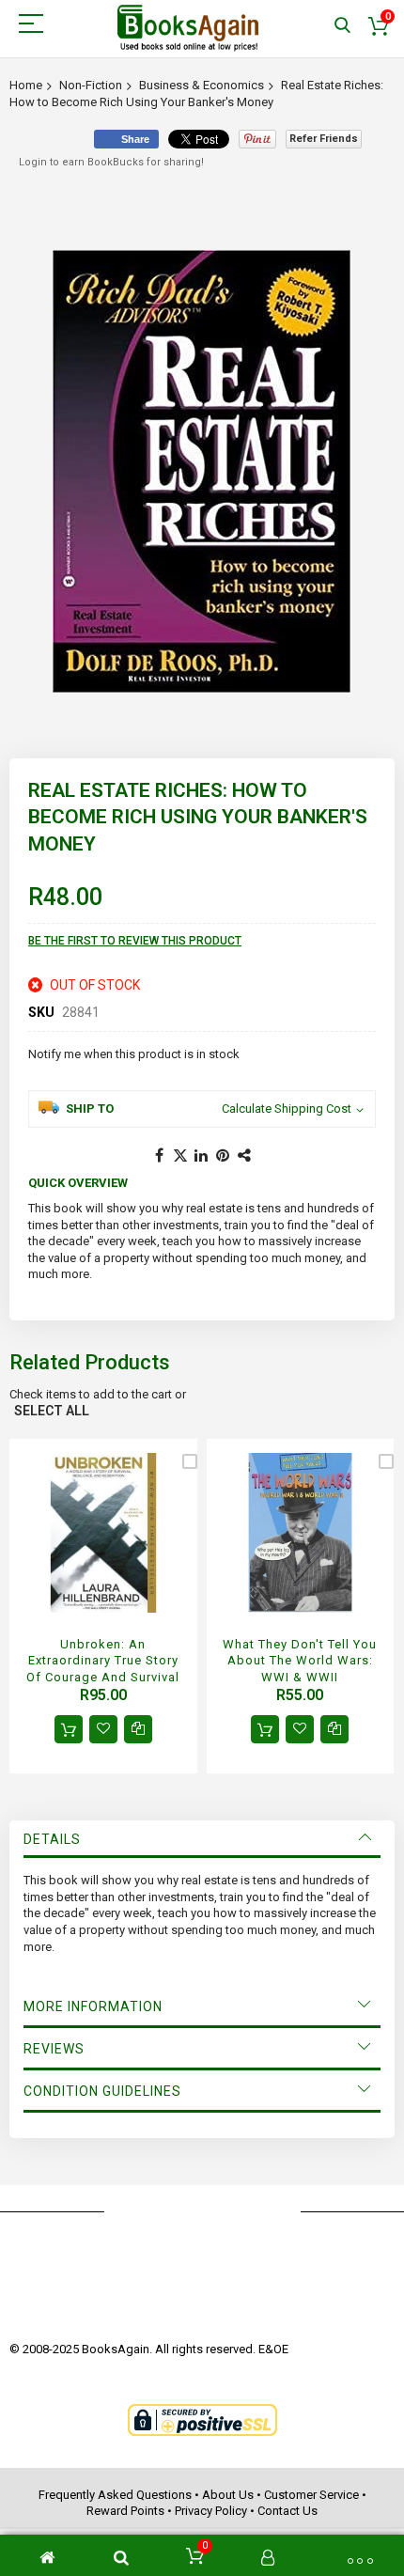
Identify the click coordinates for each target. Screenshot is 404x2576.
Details (52, 1839)
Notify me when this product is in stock (134, 1054)
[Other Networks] (245, 1156)
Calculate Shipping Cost (287, 1108)
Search (342, 26)
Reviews (54, 2049)
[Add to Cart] (69, 1729)
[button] (103, 1729)
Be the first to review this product (135, 941)
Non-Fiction (91, 85)
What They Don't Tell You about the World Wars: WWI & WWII (300, 1661)
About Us (228, 2495)
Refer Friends (324, 139)
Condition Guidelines (102, 2091)
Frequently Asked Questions (115, 2495)
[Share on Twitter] (180, 1156)
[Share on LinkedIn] (202, 1156)
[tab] (202, 1839)
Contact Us (287, 2511)
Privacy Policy (211, 2511)
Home (26, 85)
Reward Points (125, 2511)
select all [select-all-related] (52, 1411)
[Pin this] (224, 1156)
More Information (93, 2006)
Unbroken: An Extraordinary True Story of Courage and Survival (103, 1661)
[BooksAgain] (188, 28)
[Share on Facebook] (159, 1156)
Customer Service (311, 2495)
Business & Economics (202, 85)
